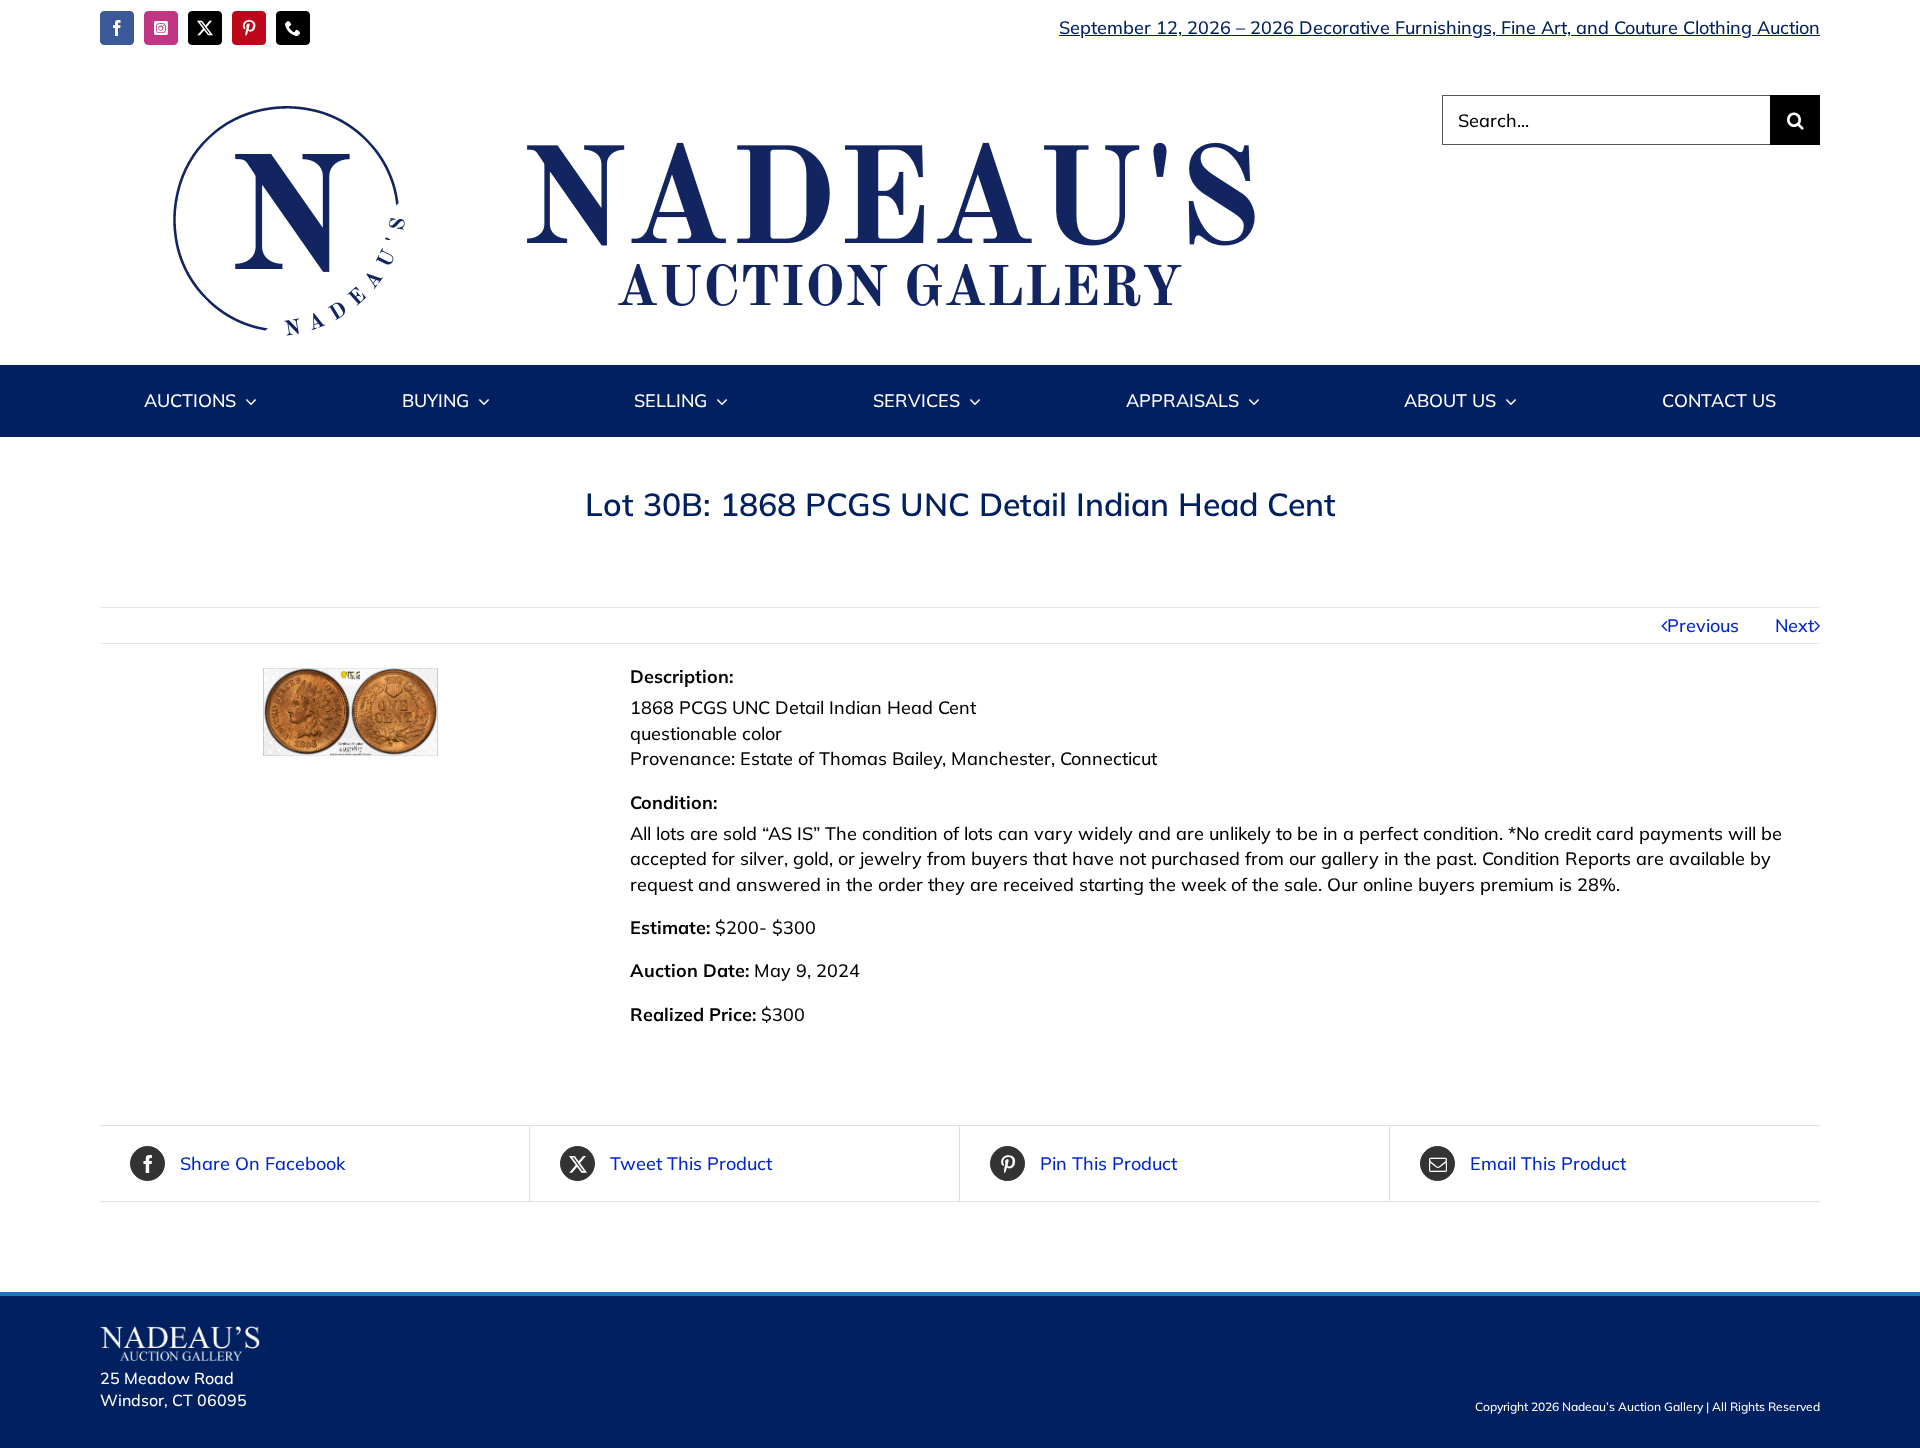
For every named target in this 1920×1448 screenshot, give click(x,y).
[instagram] (161, 28)
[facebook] (117, 28)
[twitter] (205, 28)
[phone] (293, 28)
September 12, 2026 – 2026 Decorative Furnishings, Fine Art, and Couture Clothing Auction (1439, 27)
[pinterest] (249, 28)
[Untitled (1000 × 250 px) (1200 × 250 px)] (700, 103)
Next (1794, 625)
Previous (1703, 625)
